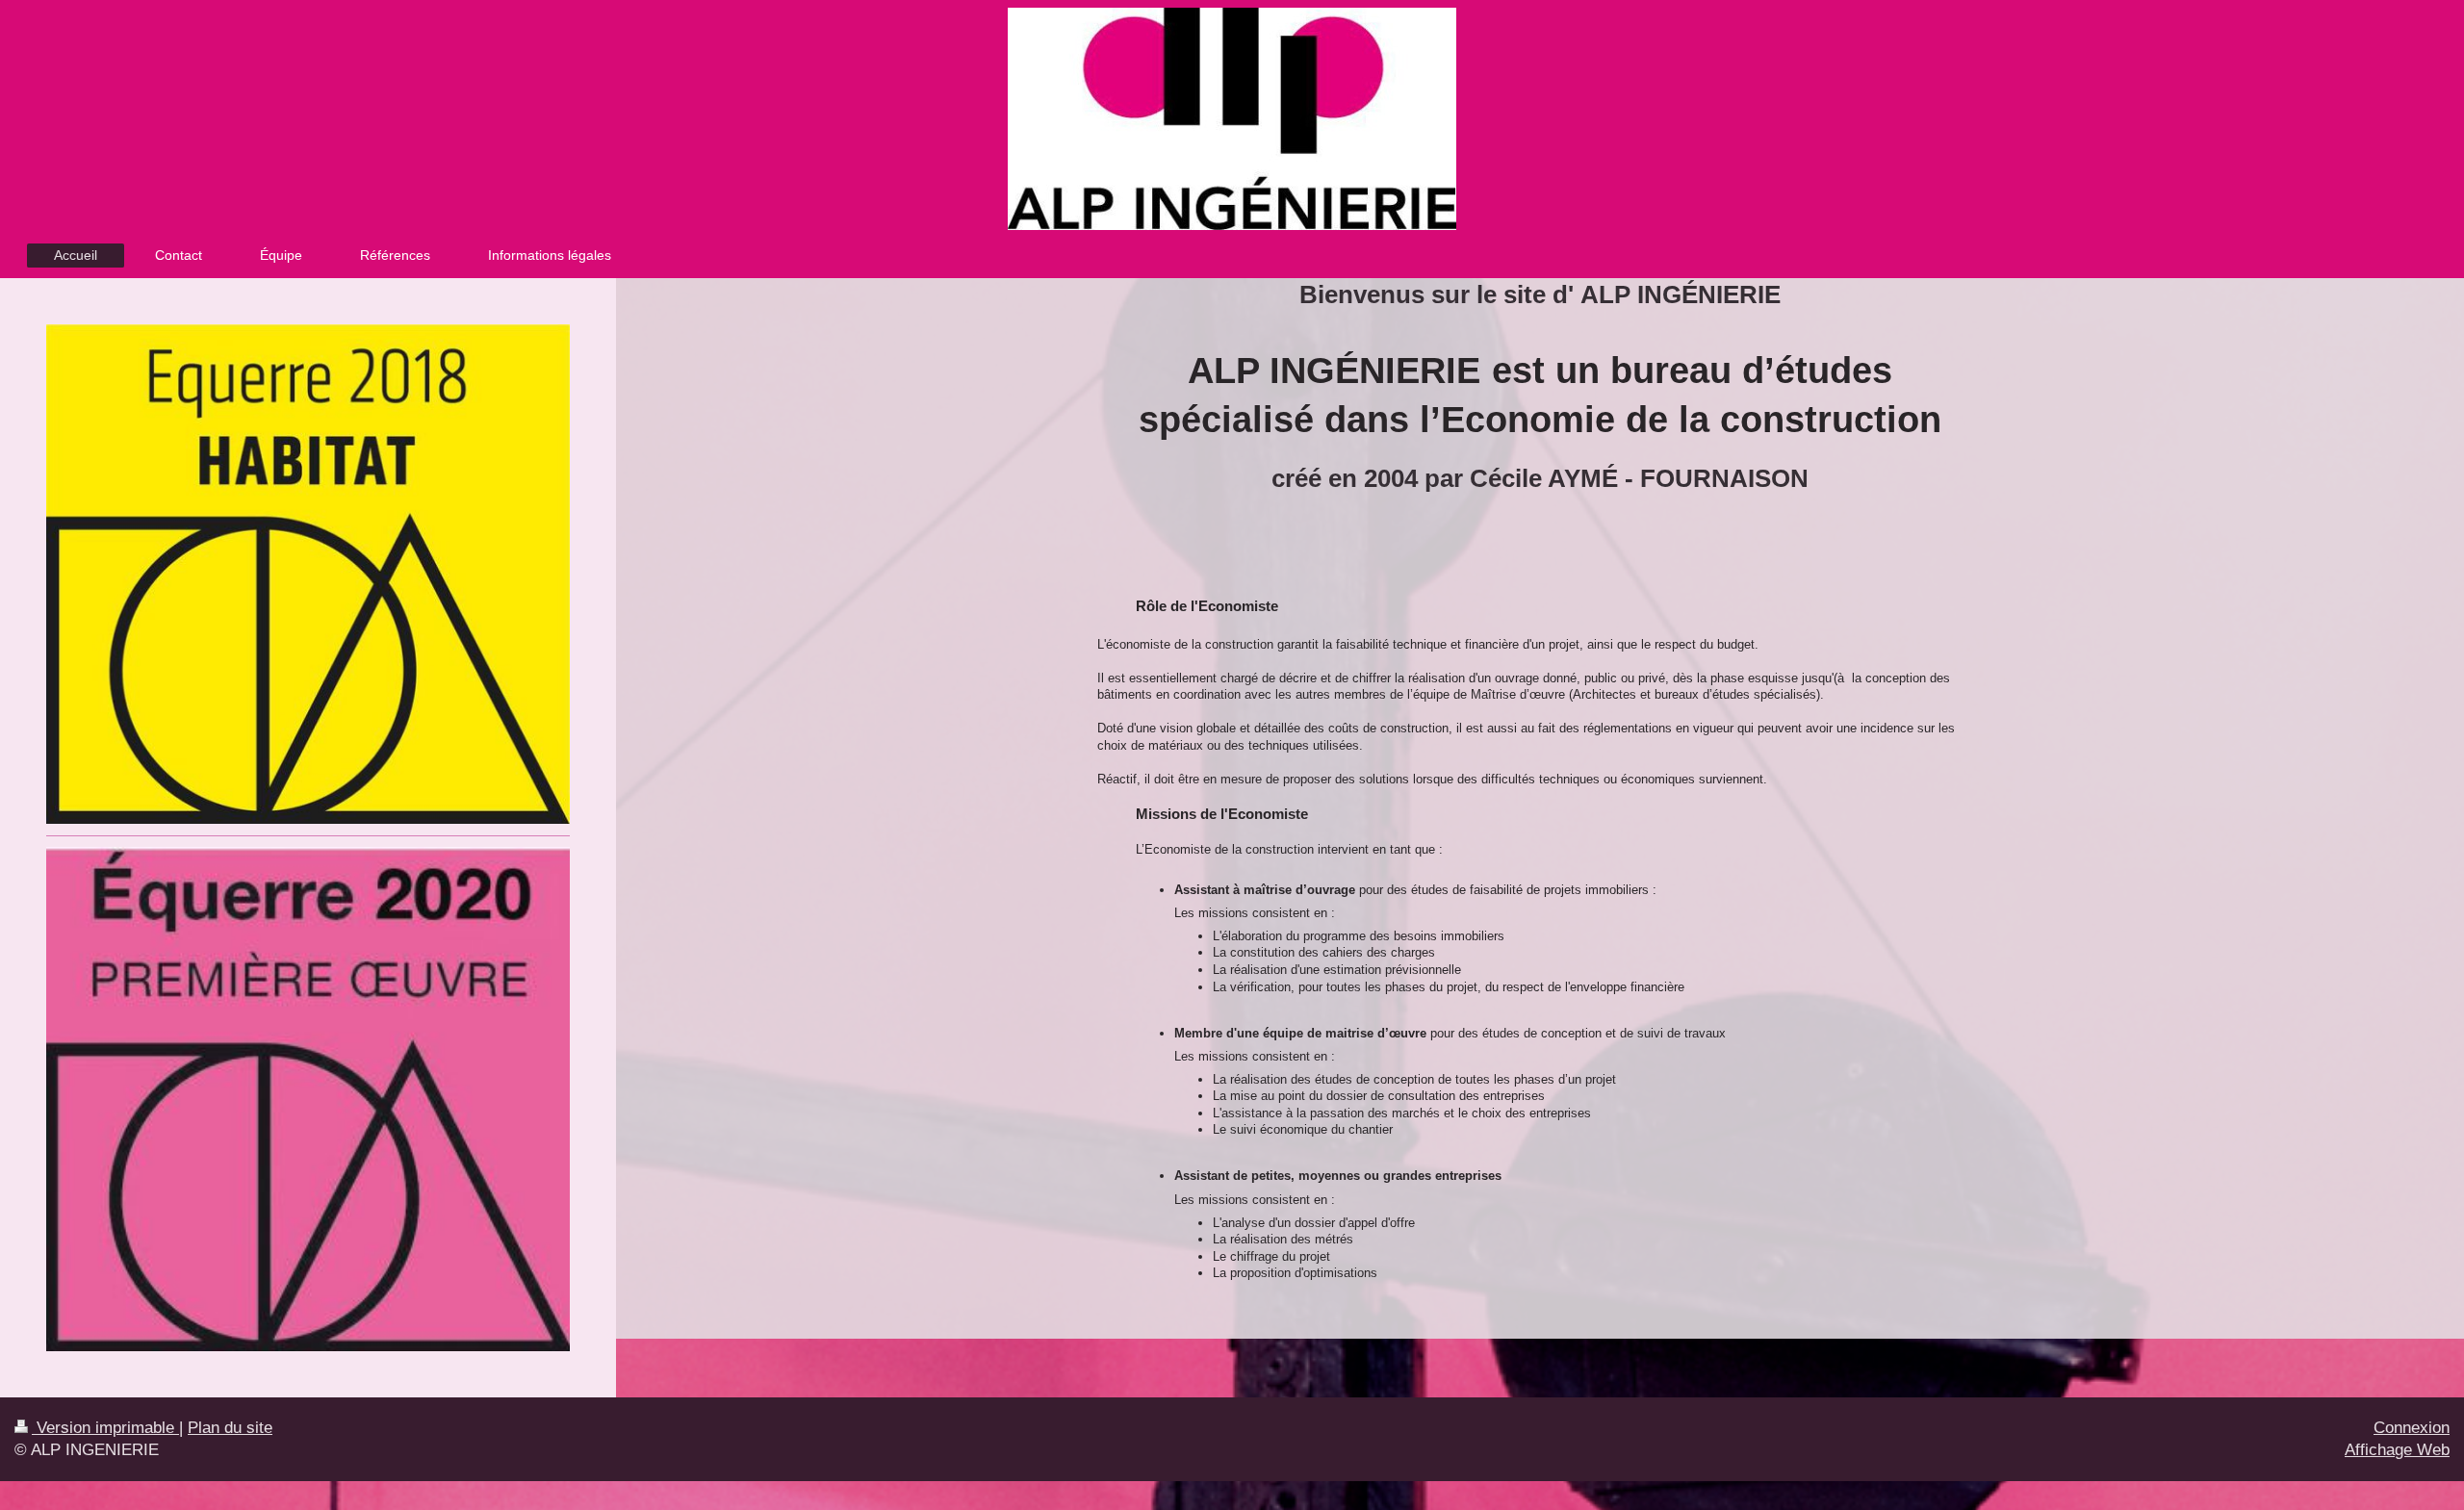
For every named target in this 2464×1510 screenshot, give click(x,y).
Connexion (2412, 1428)
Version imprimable (105, 1428)
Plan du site (230, 1428)
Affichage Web (2397, 1450)
